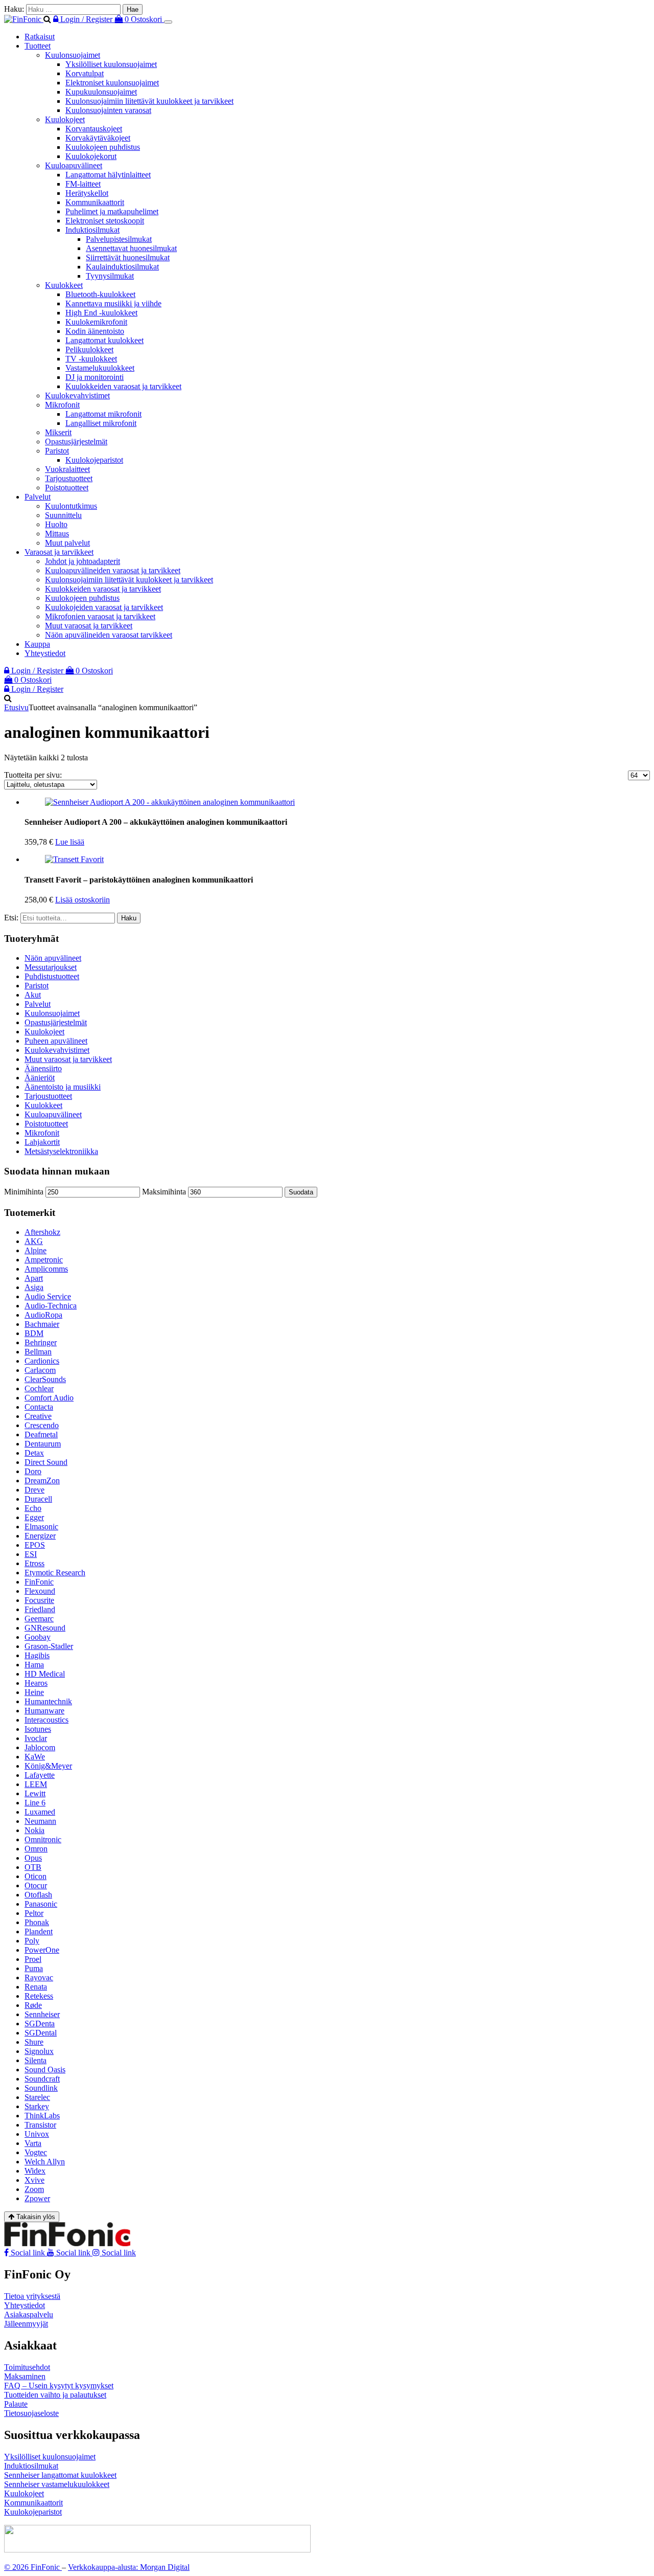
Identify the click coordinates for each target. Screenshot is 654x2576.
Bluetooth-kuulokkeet (100, 294)
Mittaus (57, 534)
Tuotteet (38, 46)
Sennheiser (42, 2014)
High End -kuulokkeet (101, 313)
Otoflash (38, 1895)
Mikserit (58, 432)
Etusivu (16, 707)
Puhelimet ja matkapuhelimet (112, 211)
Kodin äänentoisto (95, 331)
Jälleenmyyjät (26, 2324)
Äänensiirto (43, 1068)
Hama (34, 1665)
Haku (129, 918)
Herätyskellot (87, 193)
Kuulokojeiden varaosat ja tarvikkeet (104, 607)
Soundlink (41, 2088)
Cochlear (39, 1388)
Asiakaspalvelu (29, 2314)
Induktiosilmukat (92, 230)
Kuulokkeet (64, 285)
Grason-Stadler (49, 1646)
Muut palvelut (67, 543)
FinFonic (39, 1582)
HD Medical (45, 1674)
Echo (33, 1508)
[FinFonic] (24, 19)
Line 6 (35, 1803)
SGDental (41, 2033)
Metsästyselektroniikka (61, 1151)
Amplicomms (46, 1269)
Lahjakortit (42, 1142)
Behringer (41, 1342)
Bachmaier (42, 1324)
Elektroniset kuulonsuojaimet (112, 83)
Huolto (56, 524)
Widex (35, 2171)
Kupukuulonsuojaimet (101, 92)
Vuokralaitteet (67, 469)
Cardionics (42, 1361)
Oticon (36, 1876)
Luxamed (40, 1812)
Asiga (34, 1287)
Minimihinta (24, 1192)
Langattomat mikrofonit (103, 414)
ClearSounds (45, 1379)
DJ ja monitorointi (95, 377)
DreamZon (42, 1481)
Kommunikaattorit (95, 202)
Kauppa (37, 644)
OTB (33, 1867)
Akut (33, 995)
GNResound (45, 1628)
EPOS (35, 1545)
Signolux (39, 2051)
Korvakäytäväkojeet (98, 138)
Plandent (39, 1931)
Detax (34, 1453)
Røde (33, 2005)
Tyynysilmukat (110, 276)
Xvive (34, 2180)
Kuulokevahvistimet (77, 396)
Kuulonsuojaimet (73, 55)
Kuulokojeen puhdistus (103, 147)
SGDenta (40, 2024)
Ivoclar (36, 1738)
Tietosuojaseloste (31, 2413)
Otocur (36, 1885)
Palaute (16, 2404)
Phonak (37, 1922)
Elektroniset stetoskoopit (105, 221)
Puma (34, 1968)
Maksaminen (25, 2376)
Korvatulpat (85, 73)
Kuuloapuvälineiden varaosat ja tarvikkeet (113, 570)
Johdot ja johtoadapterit (83, 561)
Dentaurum (43, 1444)
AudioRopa (43, 1315)
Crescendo (42, 1425)
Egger (34, 1517)
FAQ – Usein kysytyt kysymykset (59, 2386)
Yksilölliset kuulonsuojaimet (111, 64)
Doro (33, 1471)
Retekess (39, 1996)
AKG (34, 1241)
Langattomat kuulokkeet (104, 340)
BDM (34, 1333)
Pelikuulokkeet (89, 349)
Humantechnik (48, 1701)
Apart (34, 1278)
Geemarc (39, 1619)
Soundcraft (42, 2079)
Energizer (40, 1536)
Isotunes (38, 1729)
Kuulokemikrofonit (96, 322)
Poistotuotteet (67, 488)
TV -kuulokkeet (91, 359)
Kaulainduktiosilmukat (122, 267)
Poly (32, 1941)
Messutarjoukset (51, 967)
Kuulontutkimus (71, 506)
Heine (34, 1692)
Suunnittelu (63, 515)
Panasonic (41, 1904)
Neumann (40, 1821)
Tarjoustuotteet (69, 478)
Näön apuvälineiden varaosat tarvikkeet (109, 635)
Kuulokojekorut (91, 156)
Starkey (37, 2106)
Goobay (38, 1637)
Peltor (34, 1913)
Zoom (34, 2189)
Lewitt (35, 1793)
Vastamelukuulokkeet (100, 368)
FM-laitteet (83, 184)
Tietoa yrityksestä (32, 2296)
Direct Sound (46, 1462)
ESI (31, 1554)
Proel (33, 1959)
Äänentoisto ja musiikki (63, 1087)
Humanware (44, 1711)
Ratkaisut (40, 37)
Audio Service (48, 1296)
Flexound (40, 1591)
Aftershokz (42, 1232)
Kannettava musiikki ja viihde (113, 303)
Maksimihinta (164, 1192)
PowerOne (42, 1950)
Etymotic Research (55, 1573)
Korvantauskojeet (94, 129)
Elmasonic (41, 1527)
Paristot (57, 451)
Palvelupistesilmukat (119, 239)
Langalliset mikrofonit (101, 423)
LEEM (36, 1784)
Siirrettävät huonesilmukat (128, 257)
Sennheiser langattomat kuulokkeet (60, 2475)
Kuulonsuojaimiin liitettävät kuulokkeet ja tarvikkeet (149, 101)
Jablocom (40, 1747)
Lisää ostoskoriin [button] (83, 900)
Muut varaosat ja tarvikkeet (89, 626)
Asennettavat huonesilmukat (131, 248)
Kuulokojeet (65, 119)
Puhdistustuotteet (52, 976)
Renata (36, 1987)
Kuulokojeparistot (94, 460)
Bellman (38, 1352)
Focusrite (39, 1600)
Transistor (40, 2125)
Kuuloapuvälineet (74, 165)
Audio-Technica (51, 1306)
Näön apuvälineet (53, 958)
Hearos (36, 1683)
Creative (38, 1416)
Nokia (34, 1830)
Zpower (37, 2198)
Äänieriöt (40, 1078)
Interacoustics (46, 1720)
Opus (33, 1858)
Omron (36, 1849)
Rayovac (39, 1978)
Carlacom (40, 1370)
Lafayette (40, 1775)
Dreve (34, 1490)
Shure (34, 2042)
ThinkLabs (42, 2116)
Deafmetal (41, 1434)
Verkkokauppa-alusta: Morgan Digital (129, 2567)
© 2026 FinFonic (33, 2567)
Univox (37, 2134)
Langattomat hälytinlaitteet (108, 175)
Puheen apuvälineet (56, 1041)
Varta (33, 2143)
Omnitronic (43, 1839)
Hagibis (37, 1655)
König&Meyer (48, 1766)
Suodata (301, 1192)
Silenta (36, 2060)
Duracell (38, 1499)
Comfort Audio (49, 1398)
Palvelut (38, 497)
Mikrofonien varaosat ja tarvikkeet (100, 616)
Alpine (36, 1250)
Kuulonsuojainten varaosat (108, 110)
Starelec (37, 2097)
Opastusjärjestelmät (76, 442)
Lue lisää (70, 842)
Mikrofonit (62, 405)
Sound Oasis (45, 2070)
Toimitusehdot (27, 2367)
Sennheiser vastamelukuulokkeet (57, 2484)
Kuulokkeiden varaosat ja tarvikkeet (123, 386)
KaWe (35, 1757)
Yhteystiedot (45, 653)
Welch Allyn (45, 2162)
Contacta (39, 1407)
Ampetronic (44, 1260)
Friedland (40, 1609)
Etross (34, 1563)
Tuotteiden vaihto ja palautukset (55, 2395)
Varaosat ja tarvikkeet (59, 552)
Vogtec (36, 2152)
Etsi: (11, 918)
